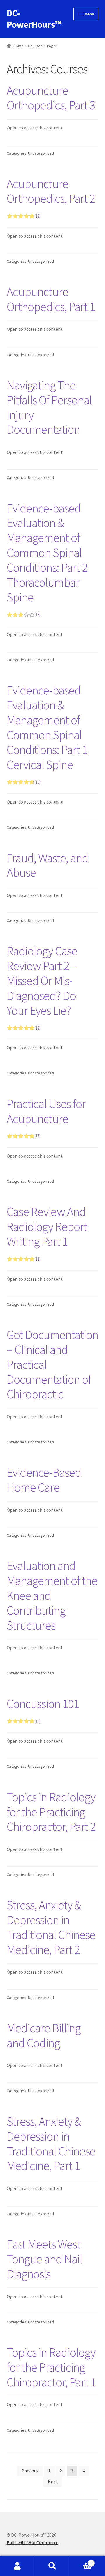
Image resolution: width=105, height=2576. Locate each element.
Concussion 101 (43, 1710)
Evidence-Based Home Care (44, 1480)
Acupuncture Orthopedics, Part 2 (51, 197)
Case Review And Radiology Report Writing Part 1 (47, 1233)
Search (52, 2566)
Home (19, 46)
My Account (17, 2566)
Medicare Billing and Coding (44, 2035)
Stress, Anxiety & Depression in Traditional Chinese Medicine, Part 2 (51, 1927)
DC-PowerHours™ (34, 19)
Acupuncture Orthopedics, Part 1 (51, 299)
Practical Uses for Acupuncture (46, 1118)
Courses (35, 46)
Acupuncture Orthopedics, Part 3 (51, 98)
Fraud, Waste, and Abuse (48, 865)
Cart (81, 2561)
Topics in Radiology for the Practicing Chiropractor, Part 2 (51, 1812)
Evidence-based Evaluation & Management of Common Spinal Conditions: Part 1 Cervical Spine (47, 734)
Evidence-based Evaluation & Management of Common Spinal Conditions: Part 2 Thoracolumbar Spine (47, 559)
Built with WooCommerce (33, 2542)
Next (53, 2481)
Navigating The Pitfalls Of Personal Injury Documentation (49, 407)
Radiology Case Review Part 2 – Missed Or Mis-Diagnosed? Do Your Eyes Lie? (42, 987)
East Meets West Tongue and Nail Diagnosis (44, 2259)
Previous (30, 2471)
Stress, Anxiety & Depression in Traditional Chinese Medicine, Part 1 (51, 2144)
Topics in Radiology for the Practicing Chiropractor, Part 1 (51, 2367)
